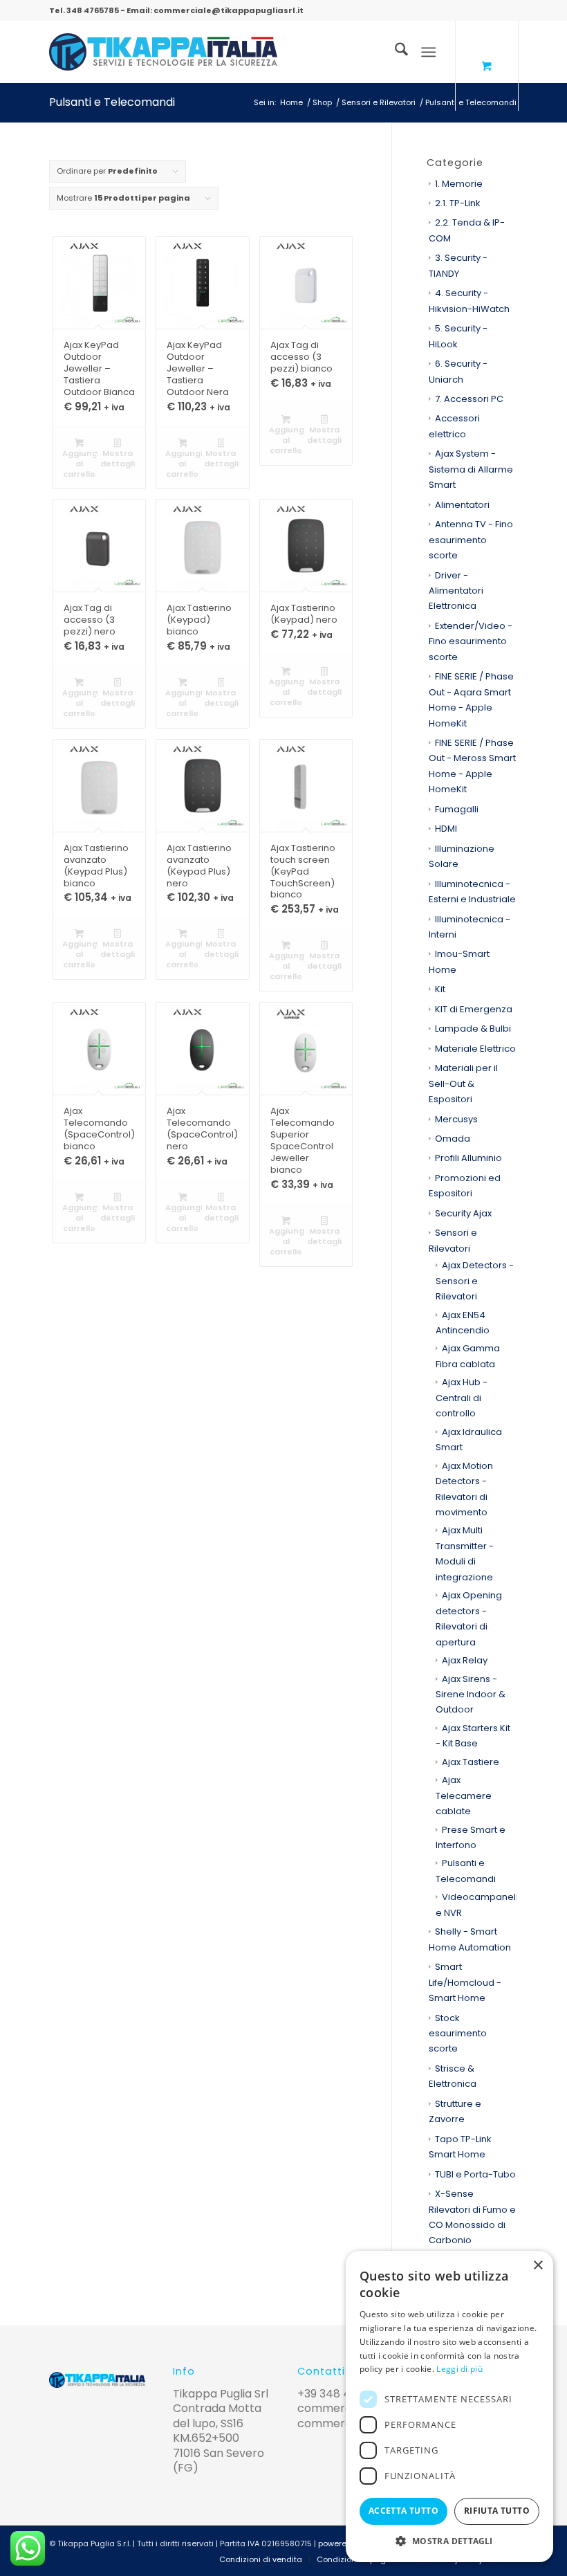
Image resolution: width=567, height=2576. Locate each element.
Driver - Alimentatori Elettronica (456, 591)
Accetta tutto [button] (403, 2511)
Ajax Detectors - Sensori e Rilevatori (475, 1281)
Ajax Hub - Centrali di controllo (462, 1398)
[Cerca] (394, 52)
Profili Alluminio (468, 1158)
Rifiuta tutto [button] (497, 2511)
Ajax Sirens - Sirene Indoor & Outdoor (471, 1695)
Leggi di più (459, 2369)
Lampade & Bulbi (473, 1029)
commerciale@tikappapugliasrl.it (229, 10)
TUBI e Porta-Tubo (475, 2174)
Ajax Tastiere (471, 1762)
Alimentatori (462, 505)
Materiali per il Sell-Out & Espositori (463, 1084)
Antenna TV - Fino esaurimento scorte (471, 540)
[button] (449, 2541)
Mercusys (456, 1119)
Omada (453, 1139)
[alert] (449, 2406)
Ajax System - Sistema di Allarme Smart (471, 469)
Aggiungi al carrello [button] (81, 464)
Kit (440, 989)
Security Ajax (463, 1213)
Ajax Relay (465, 1660)
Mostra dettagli (118, 458)
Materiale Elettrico (475, 1049)
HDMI (446, 829)
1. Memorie (459, 184)
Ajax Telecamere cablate (464, 1796)
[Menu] (428, 52)
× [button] (538, 2266)
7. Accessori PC (469, 399)
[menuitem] (394, 52)
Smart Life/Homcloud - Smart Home (465, 1982)
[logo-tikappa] (163, 52)
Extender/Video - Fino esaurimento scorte (471, 641)
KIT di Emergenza (474, 1009)
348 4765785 (93, 10)
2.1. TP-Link (458, 203)
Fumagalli (457, 809)
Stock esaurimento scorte (458, 2034)
